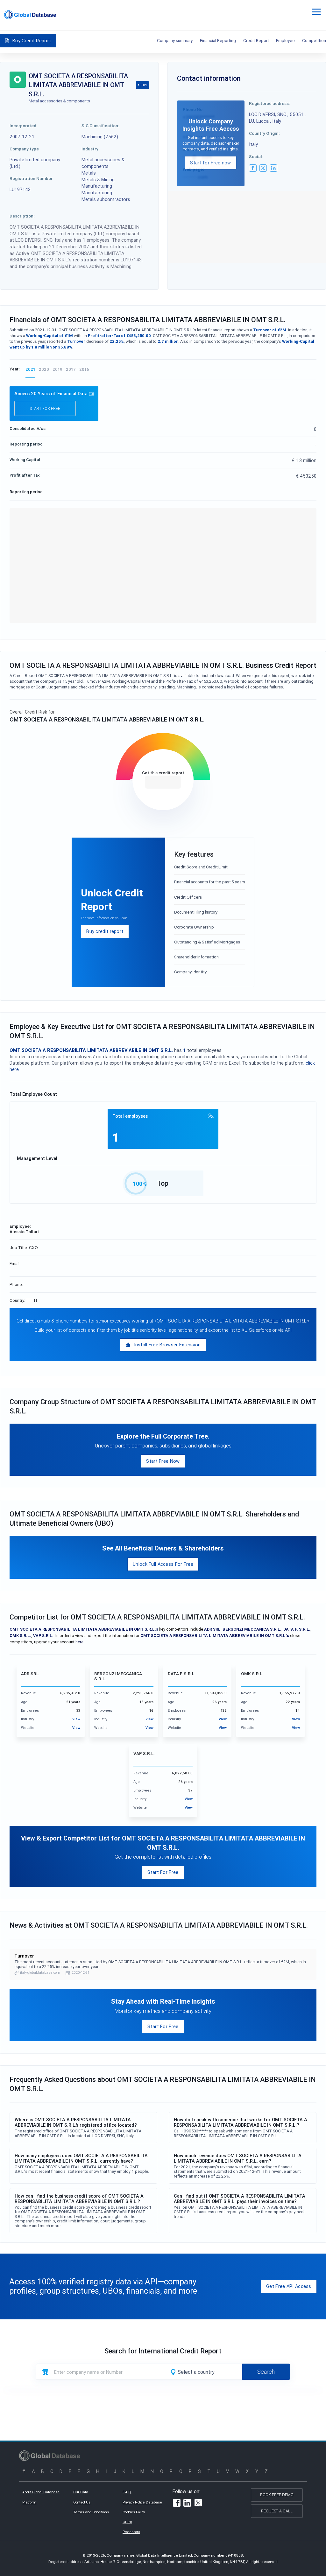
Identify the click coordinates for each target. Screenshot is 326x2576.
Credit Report (256, 40)
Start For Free (163, 1872)
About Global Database (41, 2492)
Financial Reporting (218, 40)
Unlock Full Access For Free (163, 1564)
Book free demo (277, 2495)
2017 (71, 369)
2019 (57, 369)
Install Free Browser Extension (167, 1345)
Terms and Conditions (91, 2512)
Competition (314, 40)
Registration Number (31, 178)
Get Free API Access (289, 2286)
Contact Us (82, 2502)
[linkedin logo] (273, 168)
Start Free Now (163, 1461)
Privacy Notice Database (142, 2502)
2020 (44, 369)
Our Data (81, 2492)
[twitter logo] (263, 168)
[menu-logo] (30, 15)
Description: (22, 216)
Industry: (91, 149)
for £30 (163, 782)
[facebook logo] (253, 168)
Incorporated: (24, 126)
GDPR (127, 2522)
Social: (256, 156)
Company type (24, 149)
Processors (131, 2532)
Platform (29, 2502)
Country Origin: (264, 133)
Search (266, 2372)
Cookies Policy (134, 2512)
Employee (285, 40)
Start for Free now (210, 163)
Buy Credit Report (32, 41)
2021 (30, 369)
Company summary (175, 40)
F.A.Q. (127, 2492)
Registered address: (269, 103)
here (79, 1642)
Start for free (45, 408)
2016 (84, 369)
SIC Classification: (100, 126)
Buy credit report (105, 931)
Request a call (277, 2511)
